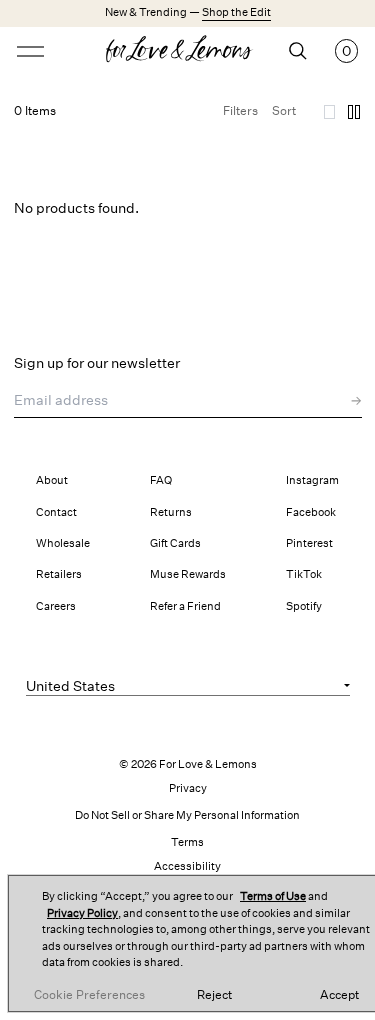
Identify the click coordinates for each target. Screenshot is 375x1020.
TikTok (304, 574)
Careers (56, 606)
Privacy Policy (82, 913)
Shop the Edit (236, 12)
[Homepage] (187, 51)
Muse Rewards (188, 574)
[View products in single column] (330, 112)
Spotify (304, 606)
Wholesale (63, 543)
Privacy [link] (188, 788)
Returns (171, 512)
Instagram (312, 480)
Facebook (311, 512)
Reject (214, 995)
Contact (56, 512)
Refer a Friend (185, 606)
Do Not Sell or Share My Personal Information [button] (187, 815)
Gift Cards (175, 543)
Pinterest (309, 543)
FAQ (161, 480)
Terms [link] (187, 842)
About (52, 480)
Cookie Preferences (89, 995)
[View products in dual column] (353, 112)
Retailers (59, 574)
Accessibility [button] (187, 866)
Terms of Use (273, 896)
